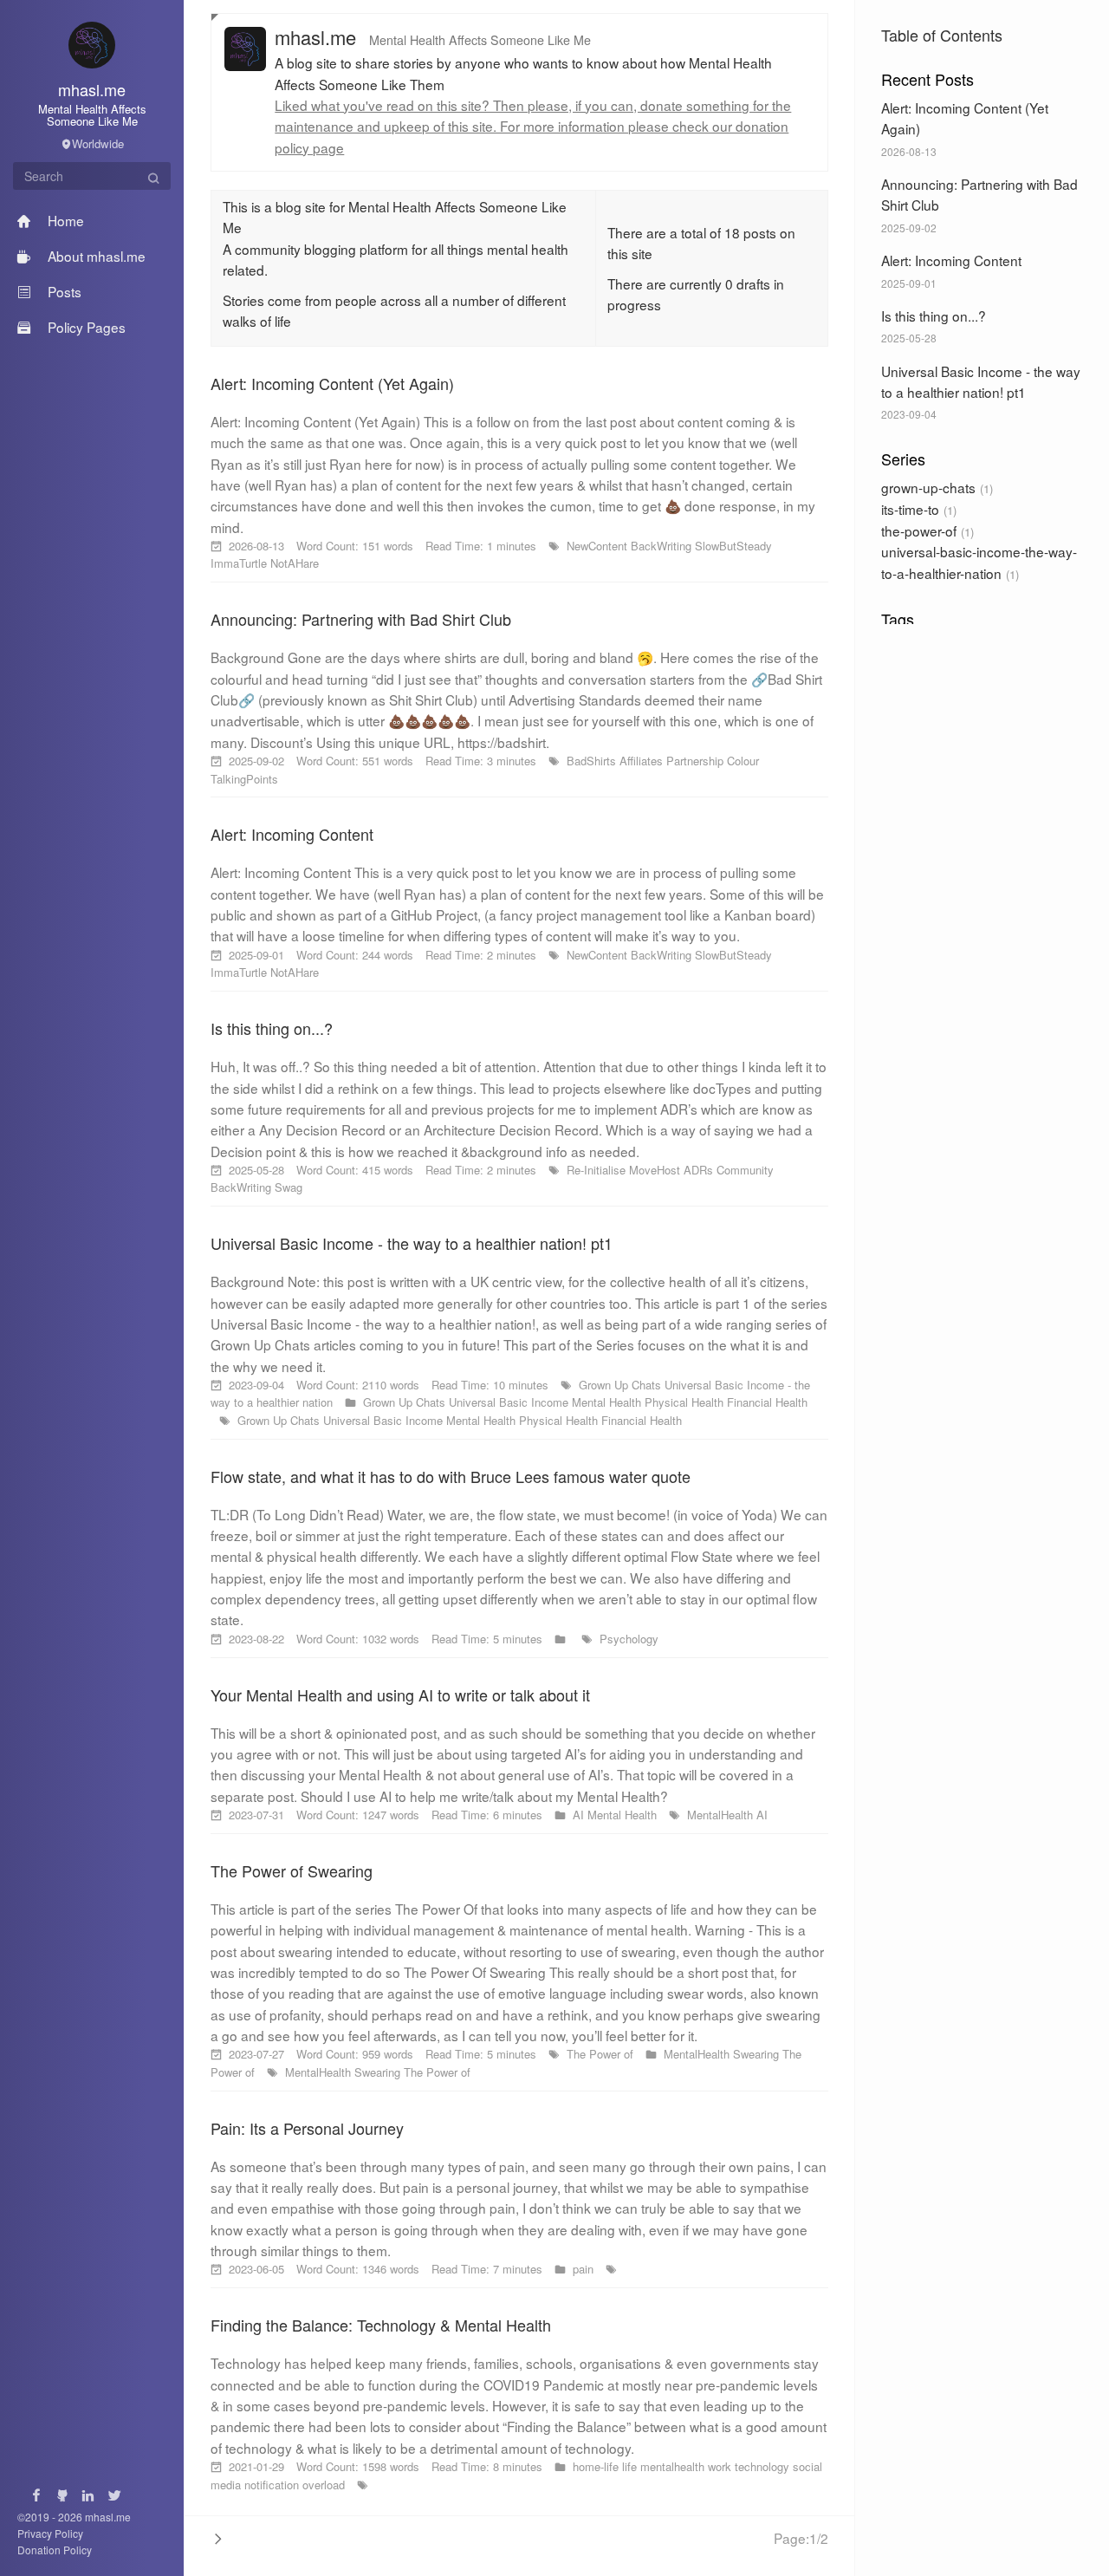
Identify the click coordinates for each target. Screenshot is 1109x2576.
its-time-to (910, 509)
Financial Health (767, 1402)
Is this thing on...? (934, 315)
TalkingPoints (244, 779)
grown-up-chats (928, 487)
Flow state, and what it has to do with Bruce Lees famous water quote (451, 1476)
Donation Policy (55, 2550)
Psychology (629, 1639)
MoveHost (656, 1170)
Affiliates (643, 761)
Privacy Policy (50, 2533)
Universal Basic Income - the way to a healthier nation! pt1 (412, 1243)
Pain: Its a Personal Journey (307, 2128)
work (721, 2466)
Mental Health (608, 1402)
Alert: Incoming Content (951, 260)
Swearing (758, 2054)
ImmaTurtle (240, 563)
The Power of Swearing (292, 1870)
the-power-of (919, 530)
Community (745, 1170)
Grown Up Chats (622, 1385)
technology (764, 2466)
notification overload (296, 2485)
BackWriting (663, 546)
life (631, 2466)
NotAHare (295, 563)
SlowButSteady (733, 546)
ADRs (700, 1170)
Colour (743, 761)
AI (580, 1815)
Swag (289, 1187)
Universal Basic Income (510, 1402)
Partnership (697, 761)
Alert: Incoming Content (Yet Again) (332, 383)
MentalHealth (722, 1815)
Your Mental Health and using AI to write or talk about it (400, 1695)
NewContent (599, 546)
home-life (597, 2466)
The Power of (602, 2054)
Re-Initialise (598, 1170)
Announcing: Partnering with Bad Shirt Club (361, 619)
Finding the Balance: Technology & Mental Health (381, 2325)
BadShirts (593, 761)
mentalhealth (674, 2466)
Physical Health (686, 1402)
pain (585, 2269)
